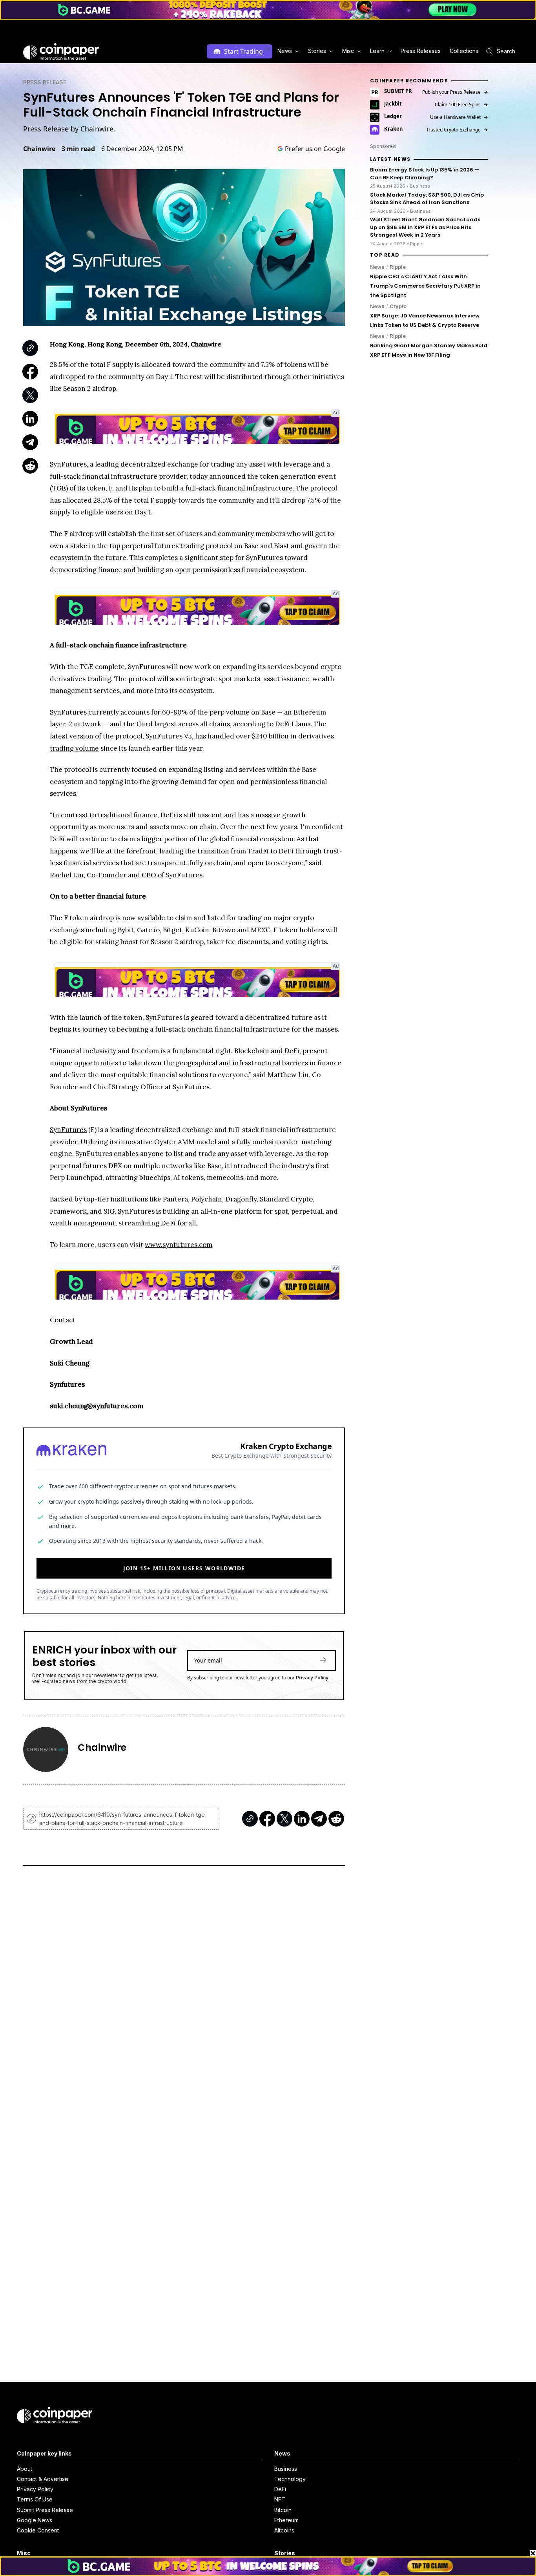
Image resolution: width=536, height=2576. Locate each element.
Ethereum (286, 2520)
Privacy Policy (312, 1678)
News (377, 267)
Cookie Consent (38, 2530)
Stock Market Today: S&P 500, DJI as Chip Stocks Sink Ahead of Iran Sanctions (427, 198)
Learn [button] (377, 51)
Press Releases (421, 51)
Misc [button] (348, 51)
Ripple (398, 267)
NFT (280, 2499)
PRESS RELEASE (45, 82)
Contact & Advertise (43, 2479)
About (25, 2469)
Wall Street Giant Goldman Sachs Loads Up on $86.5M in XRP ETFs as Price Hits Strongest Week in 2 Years (425, 227)
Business (286, 2469)
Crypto (398, 306)
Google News (35, 2520)
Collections (464, 51)
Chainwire (39, 149)
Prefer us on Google (315, 149)
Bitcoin (283, 2510)
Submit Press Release (45, 2510)
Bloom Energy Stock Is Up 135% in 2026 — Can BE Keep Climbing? (425, 174)
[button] (420, 51)
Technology (290, 2479)
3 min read (78, 149)
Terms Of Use (35, 2499)
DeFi (280, 2489)
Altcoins (284, 2530)
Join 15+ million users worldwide (184, 1568)
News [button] (285, 51)
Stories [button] (317, 51)
